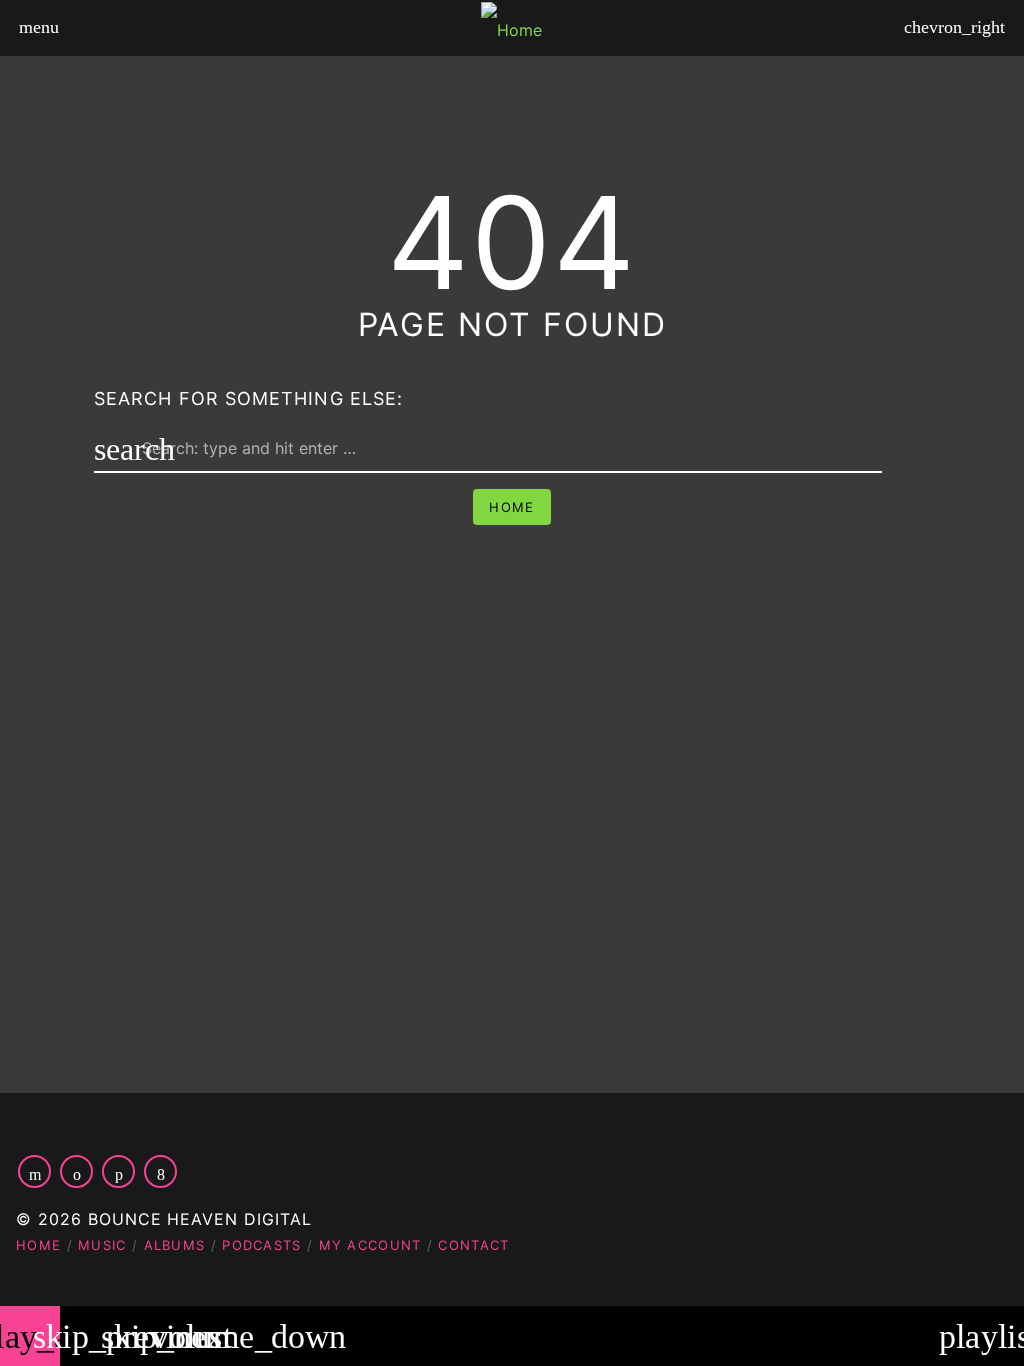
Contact (473, 1245)
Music (102, 1245)
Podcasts (261, 1245)
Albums (175, 1245)
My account (370, 1245)
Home (511, 507)
